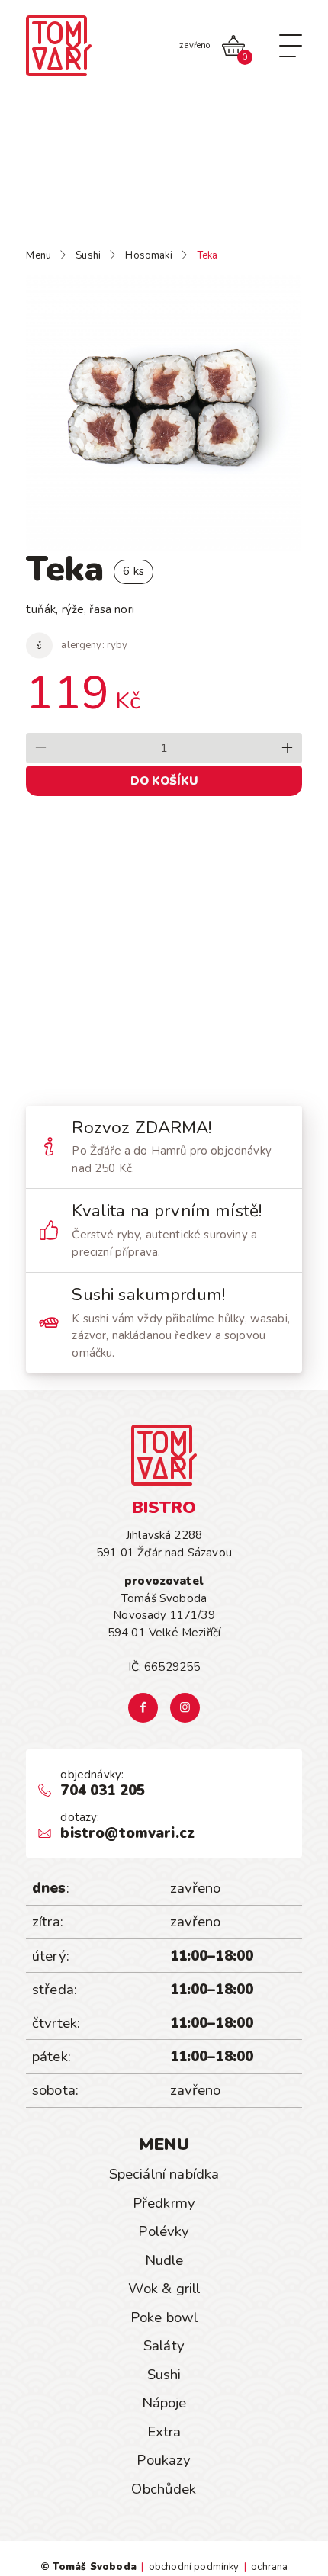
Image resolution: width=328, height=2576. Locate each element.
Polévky (164, 2231)
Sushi (164, 2375)
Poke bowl (164, 2317)
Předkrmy (164, 2203)
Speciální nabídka (164, 2174)
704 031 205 (103, 1791)
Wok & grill (164, 2289)
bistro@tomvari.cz (127, 1834)
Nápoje (164, 2403)
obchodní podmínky (194, 2567)
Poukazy (164, 2460)
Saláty (164, 2346)
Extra (164, 2432)
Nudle (164, 2260)
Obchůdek (164, 2489)
